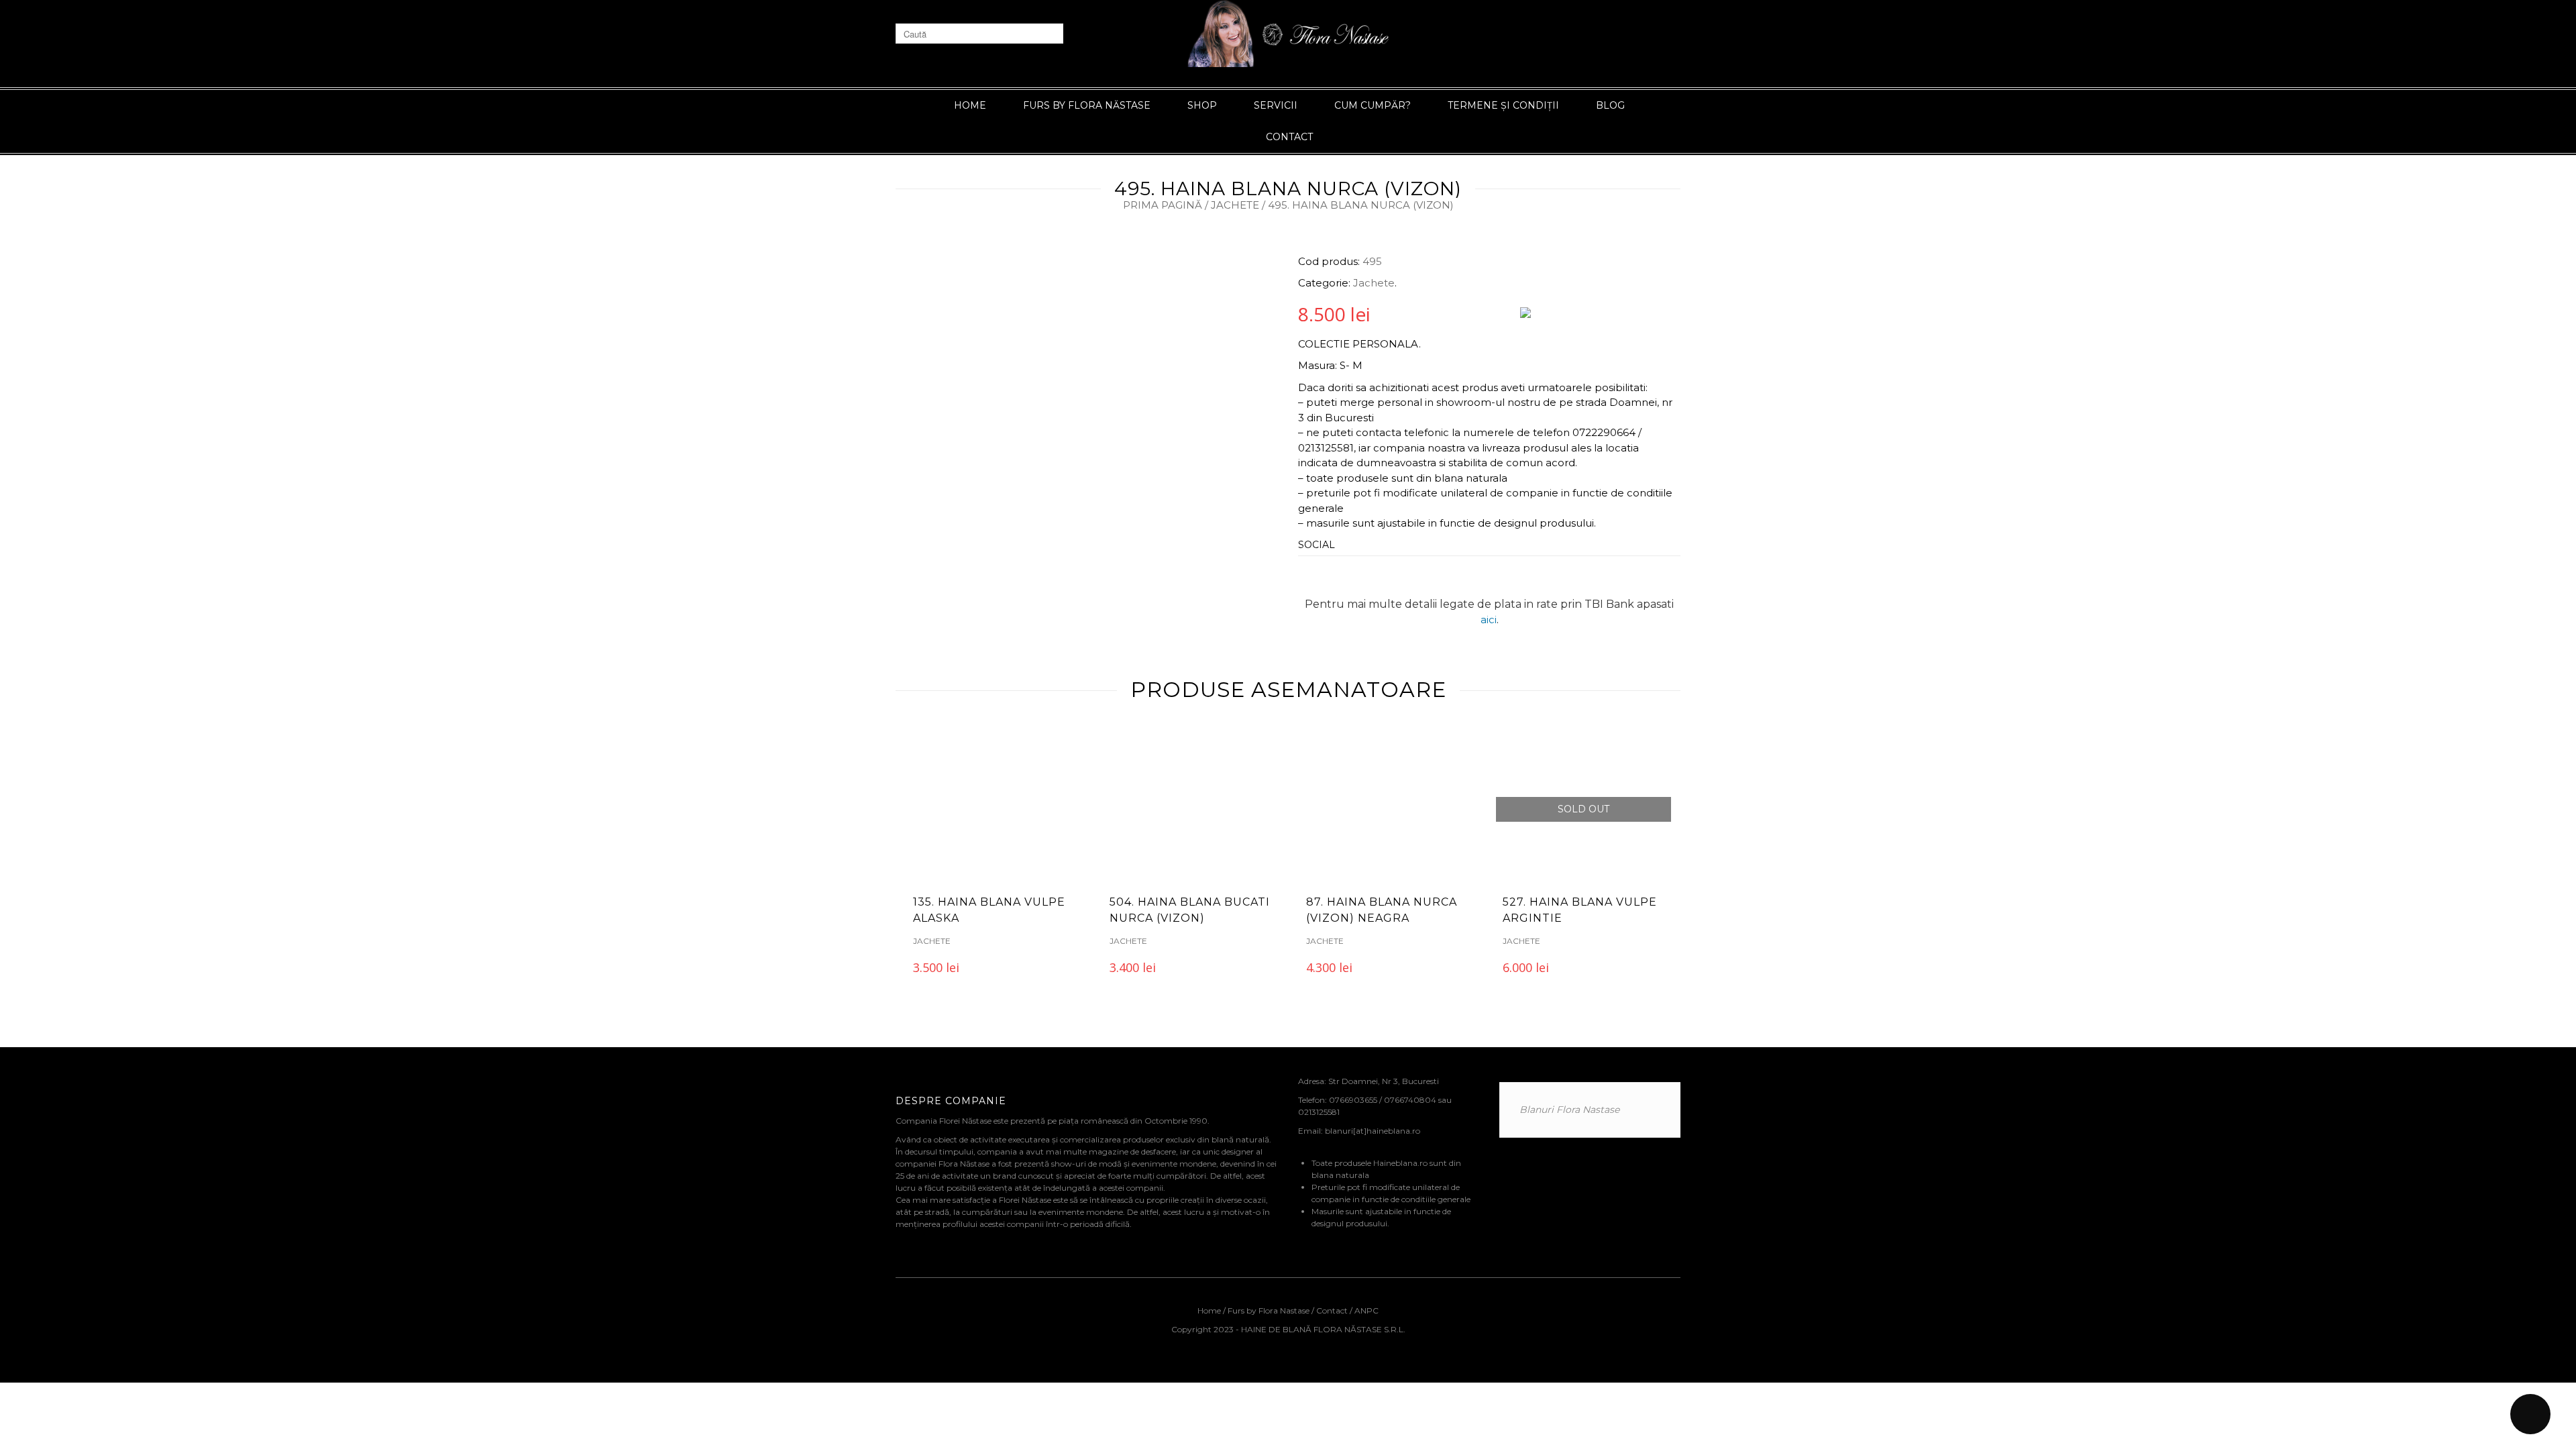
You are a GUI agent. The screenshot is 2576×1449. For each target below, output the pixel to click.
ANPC (1366, 1310)
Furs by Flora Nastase (1269, 1310)
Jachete (1235, 205)
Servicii (1276, 105)
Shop (1202, 105)
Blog (1610, 105)
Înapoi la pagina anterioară (1611, 182)
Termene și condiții (1503, 105)
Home (970, 105)
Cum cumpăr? (1373, 105)
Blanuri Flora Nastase (1569, 1110)
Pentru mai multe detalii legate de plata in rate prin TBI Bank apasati (1489, 604)
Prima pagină (1163, 205)
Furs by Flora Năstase (1087, 105)
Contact (1289, 137)
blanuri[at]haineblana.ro (1373, 1131)
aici (1489, 620)
